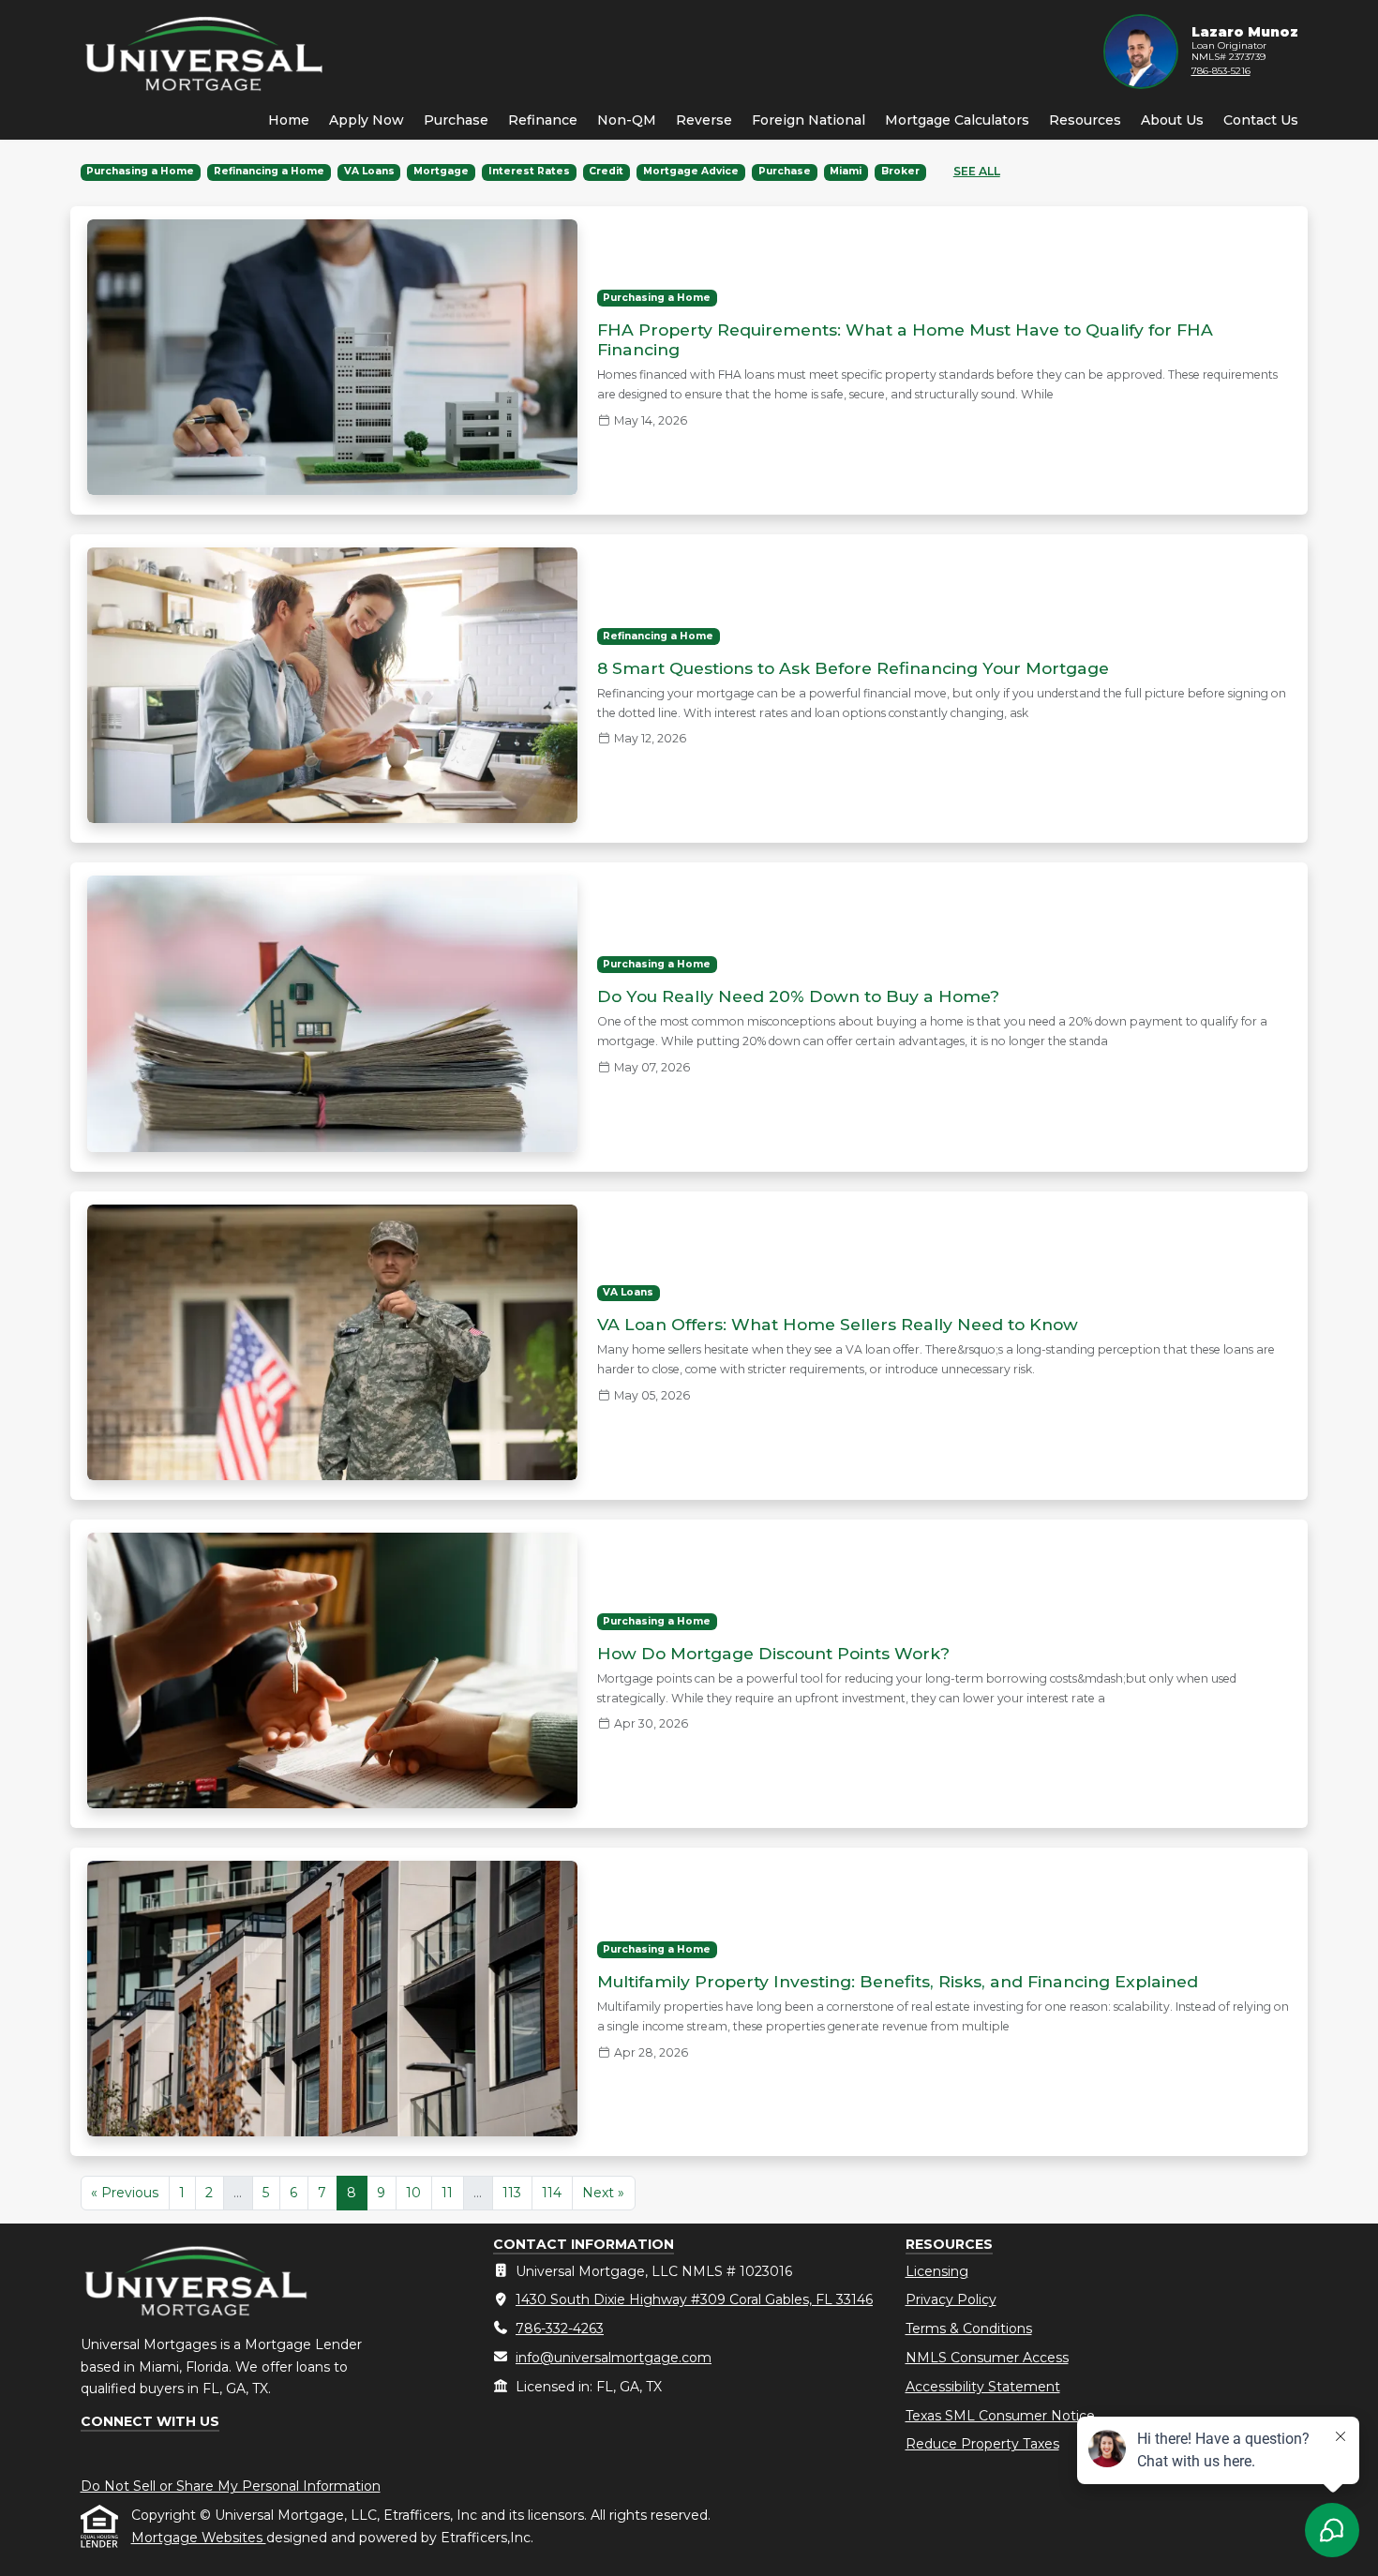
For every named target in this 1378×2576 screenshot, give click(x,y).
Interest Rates (529, 171)
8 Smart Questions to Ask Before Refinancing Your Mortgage (853, 668)
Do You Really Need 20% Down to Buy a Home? (798, 996)
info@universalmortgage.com (614, 2358)
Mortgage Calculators (957, 120)
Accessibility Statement (983, 2387)
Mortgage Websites (199, 2538)
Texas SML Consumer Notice (1000, 2416)
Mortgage (441, 171)
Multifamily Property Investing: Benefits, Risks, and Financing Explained (898, 1981)
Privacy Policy (951, 2299)
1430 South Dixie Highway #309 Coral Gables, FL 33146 (694, 2299)
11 (447, 2193)
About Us (1172, 120)
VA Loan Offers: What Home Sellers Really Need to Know (838, 1324)
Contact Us (1261, 120)
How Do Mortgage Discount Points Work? (773, 1653)
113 (512, 2193)
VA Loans (369, 171)
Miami (846, 171)
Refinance (543, 120)
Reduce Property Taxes (982, 2444)
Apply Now (367, 120)
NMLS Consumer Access (987, 2358)
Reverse (704, 120)
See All (977, 171)
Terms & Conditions (969, 2329)
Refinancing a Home (269, 171)
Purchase (456, 120)
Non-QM (627, 120)
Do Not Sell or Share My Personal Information (231, 2486)
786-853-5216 (1221, 71)
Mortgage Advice (691, 171)
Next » (603, 2193)
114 (552, 2193)
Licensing (937, 2271)
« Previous (125, 2193)
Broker (900, 171)
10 (413, 2193)
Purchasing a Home (140, 171)
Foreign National (809, 120)
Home (289, 120)
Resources (1085, 120)
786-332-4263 (560, 2329)
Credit (606, 171)
